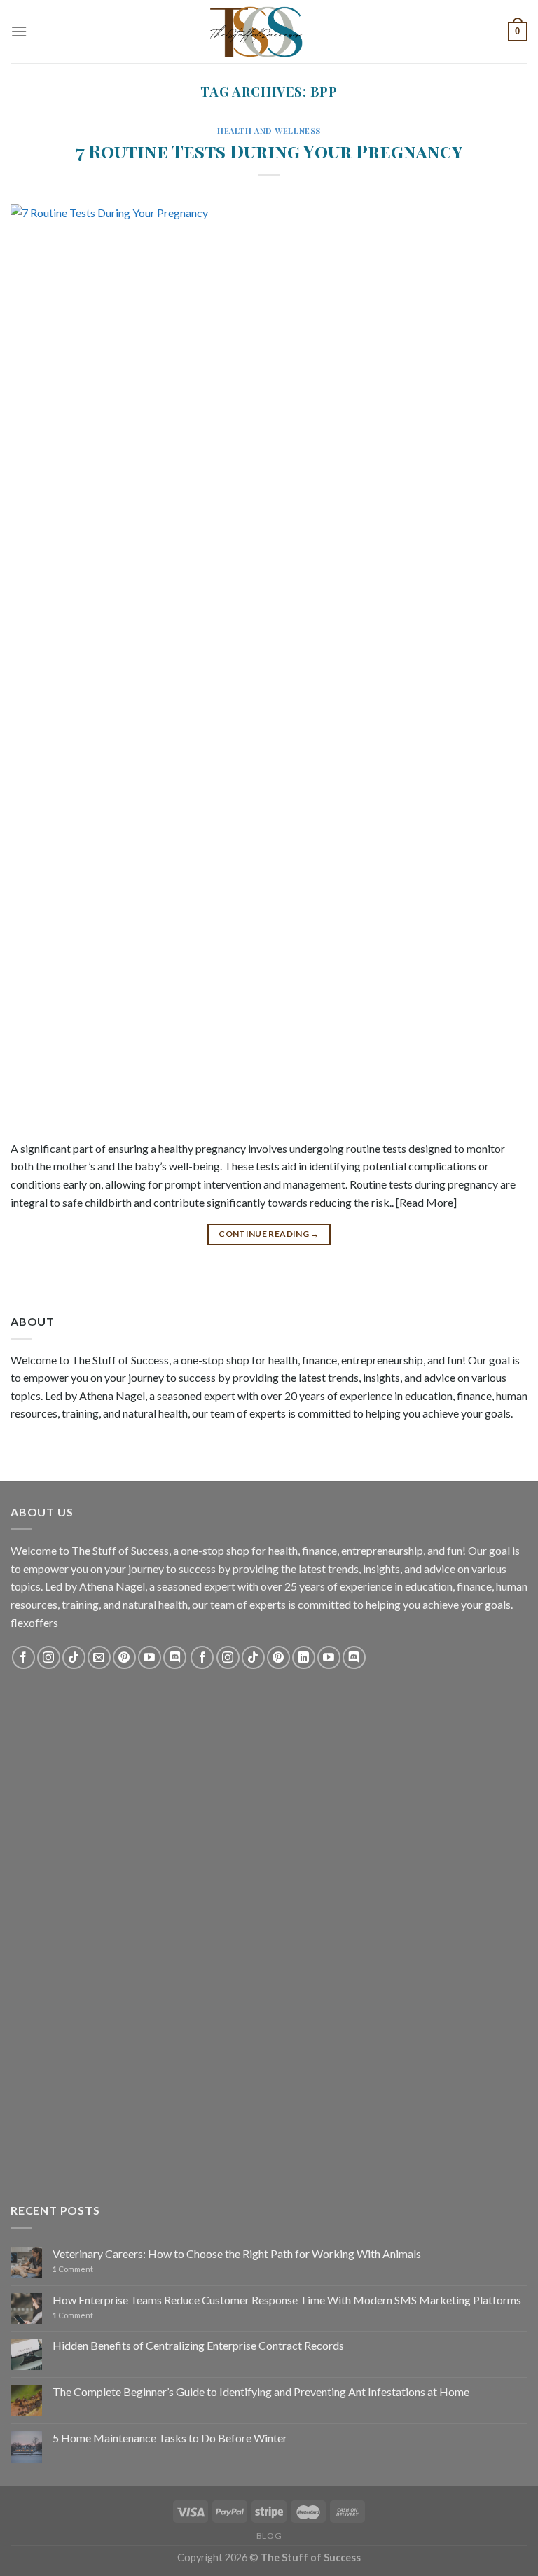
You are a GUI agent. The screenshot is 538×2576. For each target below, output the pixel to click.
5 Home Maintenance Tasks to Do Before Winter (170, 2438)
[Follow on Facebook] (23, 1657)
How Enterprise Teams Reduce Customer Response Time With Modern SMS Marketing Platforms (287, 2300)
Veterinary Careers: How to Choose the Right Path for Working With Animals (237, 2253)
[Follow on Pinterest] (124, 1657)
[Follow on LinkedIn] (304, 1657)
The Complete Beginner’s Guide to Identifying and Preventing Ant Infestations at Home (261, 2391)
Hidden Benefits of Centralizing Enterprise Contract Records (198, 2345)
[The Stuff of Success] (269, 32)
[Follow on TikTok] (74, 1657)
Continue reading (269, 1234)
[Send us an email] (99, 1657)
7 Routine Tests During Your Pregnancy (269, 151)
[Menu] (19, 31)
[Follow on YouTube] (150, 1657)
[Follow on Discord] (175, 1657)
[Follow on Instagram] (49, 1657)
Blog (269, 2536)
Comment (73, 2269)
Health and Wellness (269, 131)
